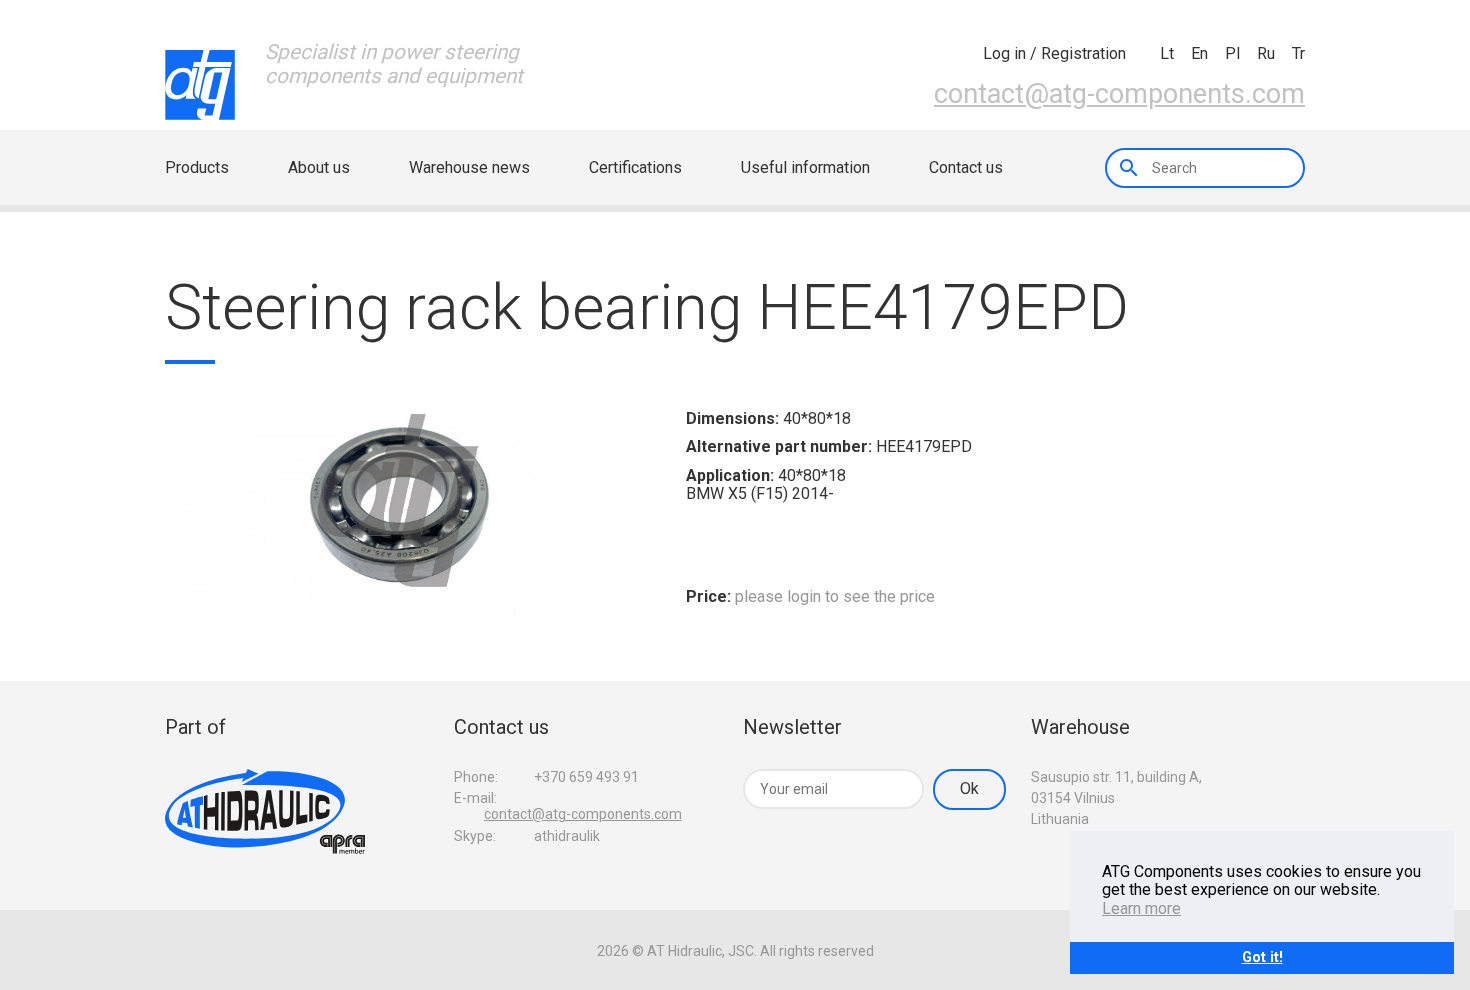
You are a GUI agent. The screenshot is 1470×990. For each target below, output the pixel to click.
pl (1232, 53)
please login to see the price (835, 596)
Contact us (966, 167)
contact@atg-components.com (1119, 94)
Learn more (1141, 908)
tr (1298, 53)
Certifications (635, 167)
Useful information (805, 167)
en (1199, 53)
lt (1167, 53)
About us (319, 167)
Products (197, 167)
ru (1266, 53)
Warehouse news (469, 167)
